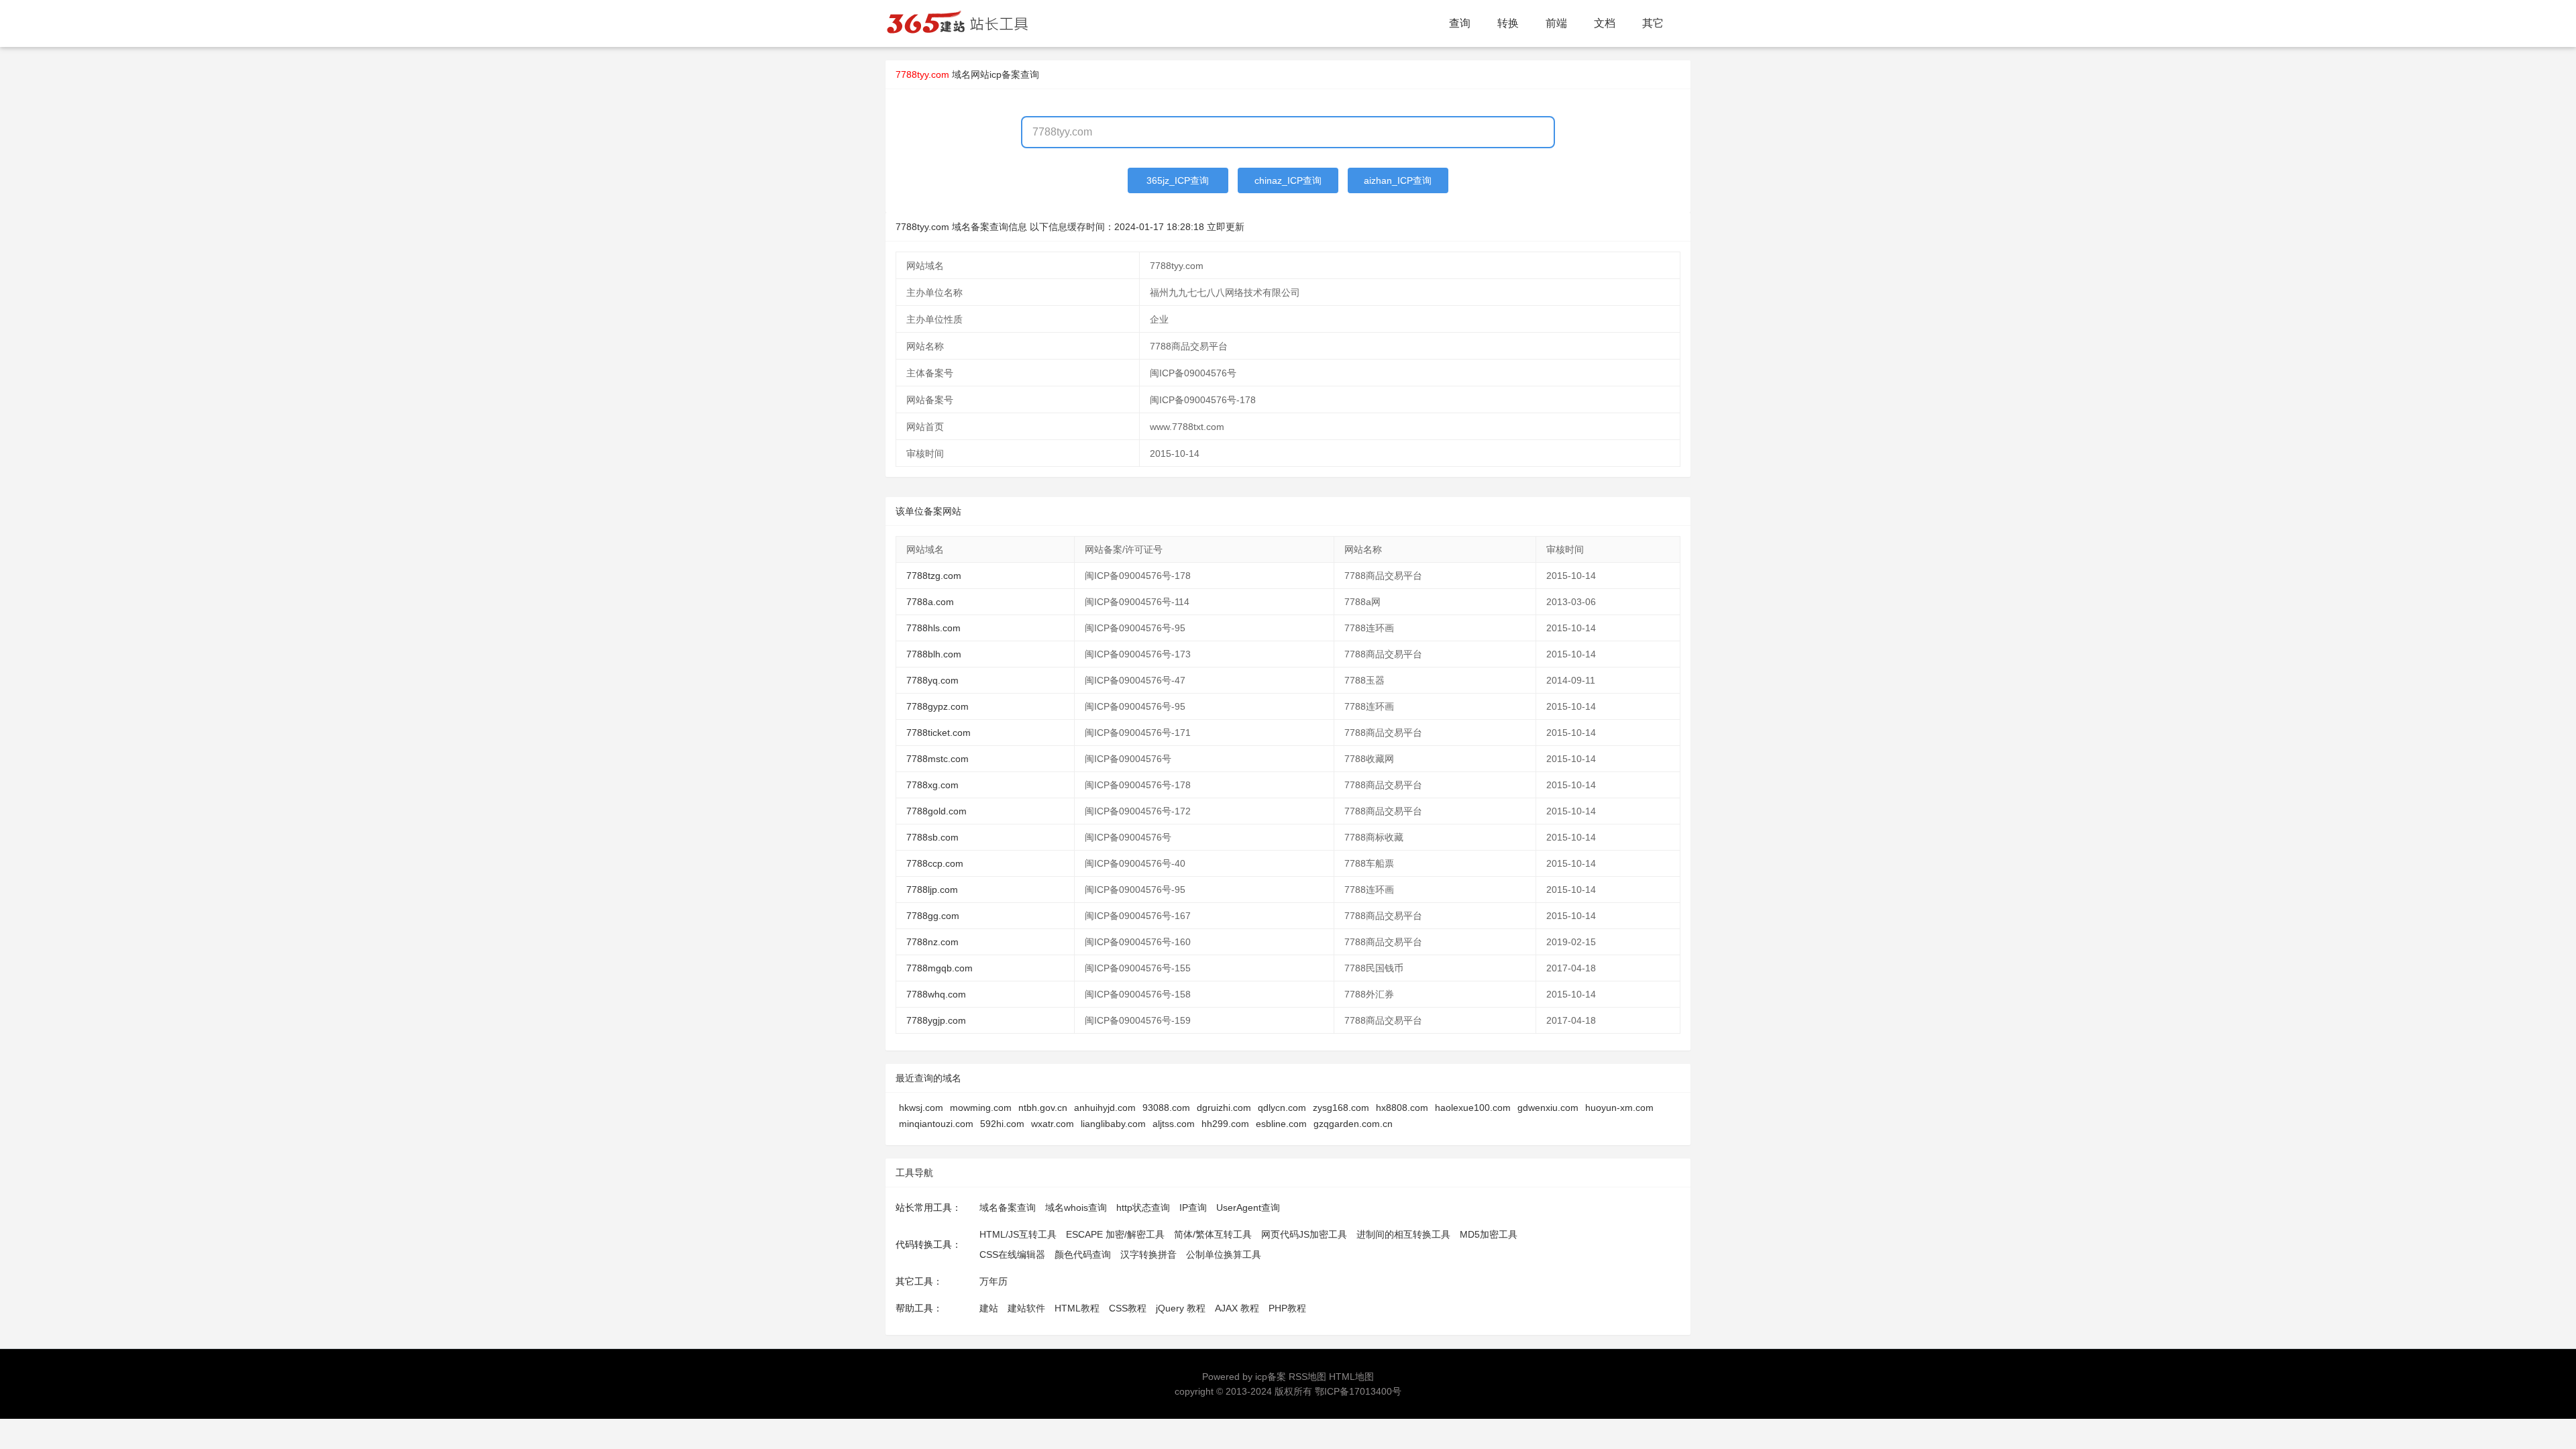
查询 (1460, 23)
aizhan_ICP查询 (1398, 180)
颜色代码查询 (1083, 1254)
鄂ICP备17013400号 (1358, 1391)
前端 (1556, 23)
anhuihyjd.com (1105, 1108)
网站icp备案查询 (1005, 74)
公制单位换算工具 (1224, 1254)
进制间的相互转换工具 (1403, 1234)
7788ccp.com (935, 863)
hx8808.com (1402, 1108)
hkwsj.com (921, 1108)
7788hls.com (933, 628)
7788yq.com (932, 680)
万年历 (994, 1281)
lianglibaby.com (1113, 1124)
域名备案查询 (1008, 1207)
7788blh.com (934, 654)
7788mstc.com (937, 759)
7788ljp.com (932, 890)
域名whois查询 (1076, 1207)
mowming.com (981, 1108)
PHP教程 (1287, 1308)
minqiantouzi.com (936, 1124)
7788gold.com (936, 811)
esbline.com (1281, 1124)
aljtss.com (1174, 1124)
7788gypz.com (937, 706)
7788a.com (930, 602)
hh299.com (1225, 1124)
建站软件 (1026, 1308)
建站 (989, 1308)
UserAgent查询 (1248, 1207)
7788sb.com (932, 837)
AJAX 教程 (1237, 1308)
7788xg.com (932, 785)
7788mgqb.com (940, 968)
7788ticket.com (938, 733)
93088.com (1166, 1108)
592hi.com (1002, 1124)
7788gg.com (933, 916)
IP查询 (1193, 1207)
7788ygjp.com (936, 1020)
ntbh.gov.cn (1043, 1108)
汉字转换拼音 (1148, 1254)
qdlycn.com (1282, 1108)
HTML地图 (1351, 1377)
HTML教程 (1077, 1308)
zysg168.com (1341, 1108)
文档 (1605, 23)
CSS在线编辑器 (1012, 1254)
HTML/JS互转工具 (1018, 1234)
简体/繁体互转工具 (1213, 1234)
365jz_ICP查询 (1178, 180)
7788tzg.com (934, 576)
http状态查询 (1143, 1207)
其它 (1653, 23)
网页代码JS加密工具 (1304, 1234)
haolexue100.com (1473, 1108)
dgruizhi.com (1224, 1108)
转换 (1508, 23)
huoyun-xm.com (1619, 1108)
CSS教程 (1128, 1308)
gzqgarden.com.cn (1353, 1124)
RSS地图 (1307, 1377)
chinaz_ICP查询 (1288, 180)
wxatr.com (1053, 1124)
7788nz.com (932, 942)
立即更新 (1226, 227)
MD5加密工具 (1489, 1234)
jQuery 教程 (1181, 1308)
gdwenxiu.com (1548, 1108)
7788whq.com (936, 994)
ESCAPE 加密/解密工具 (1115, 1234)
